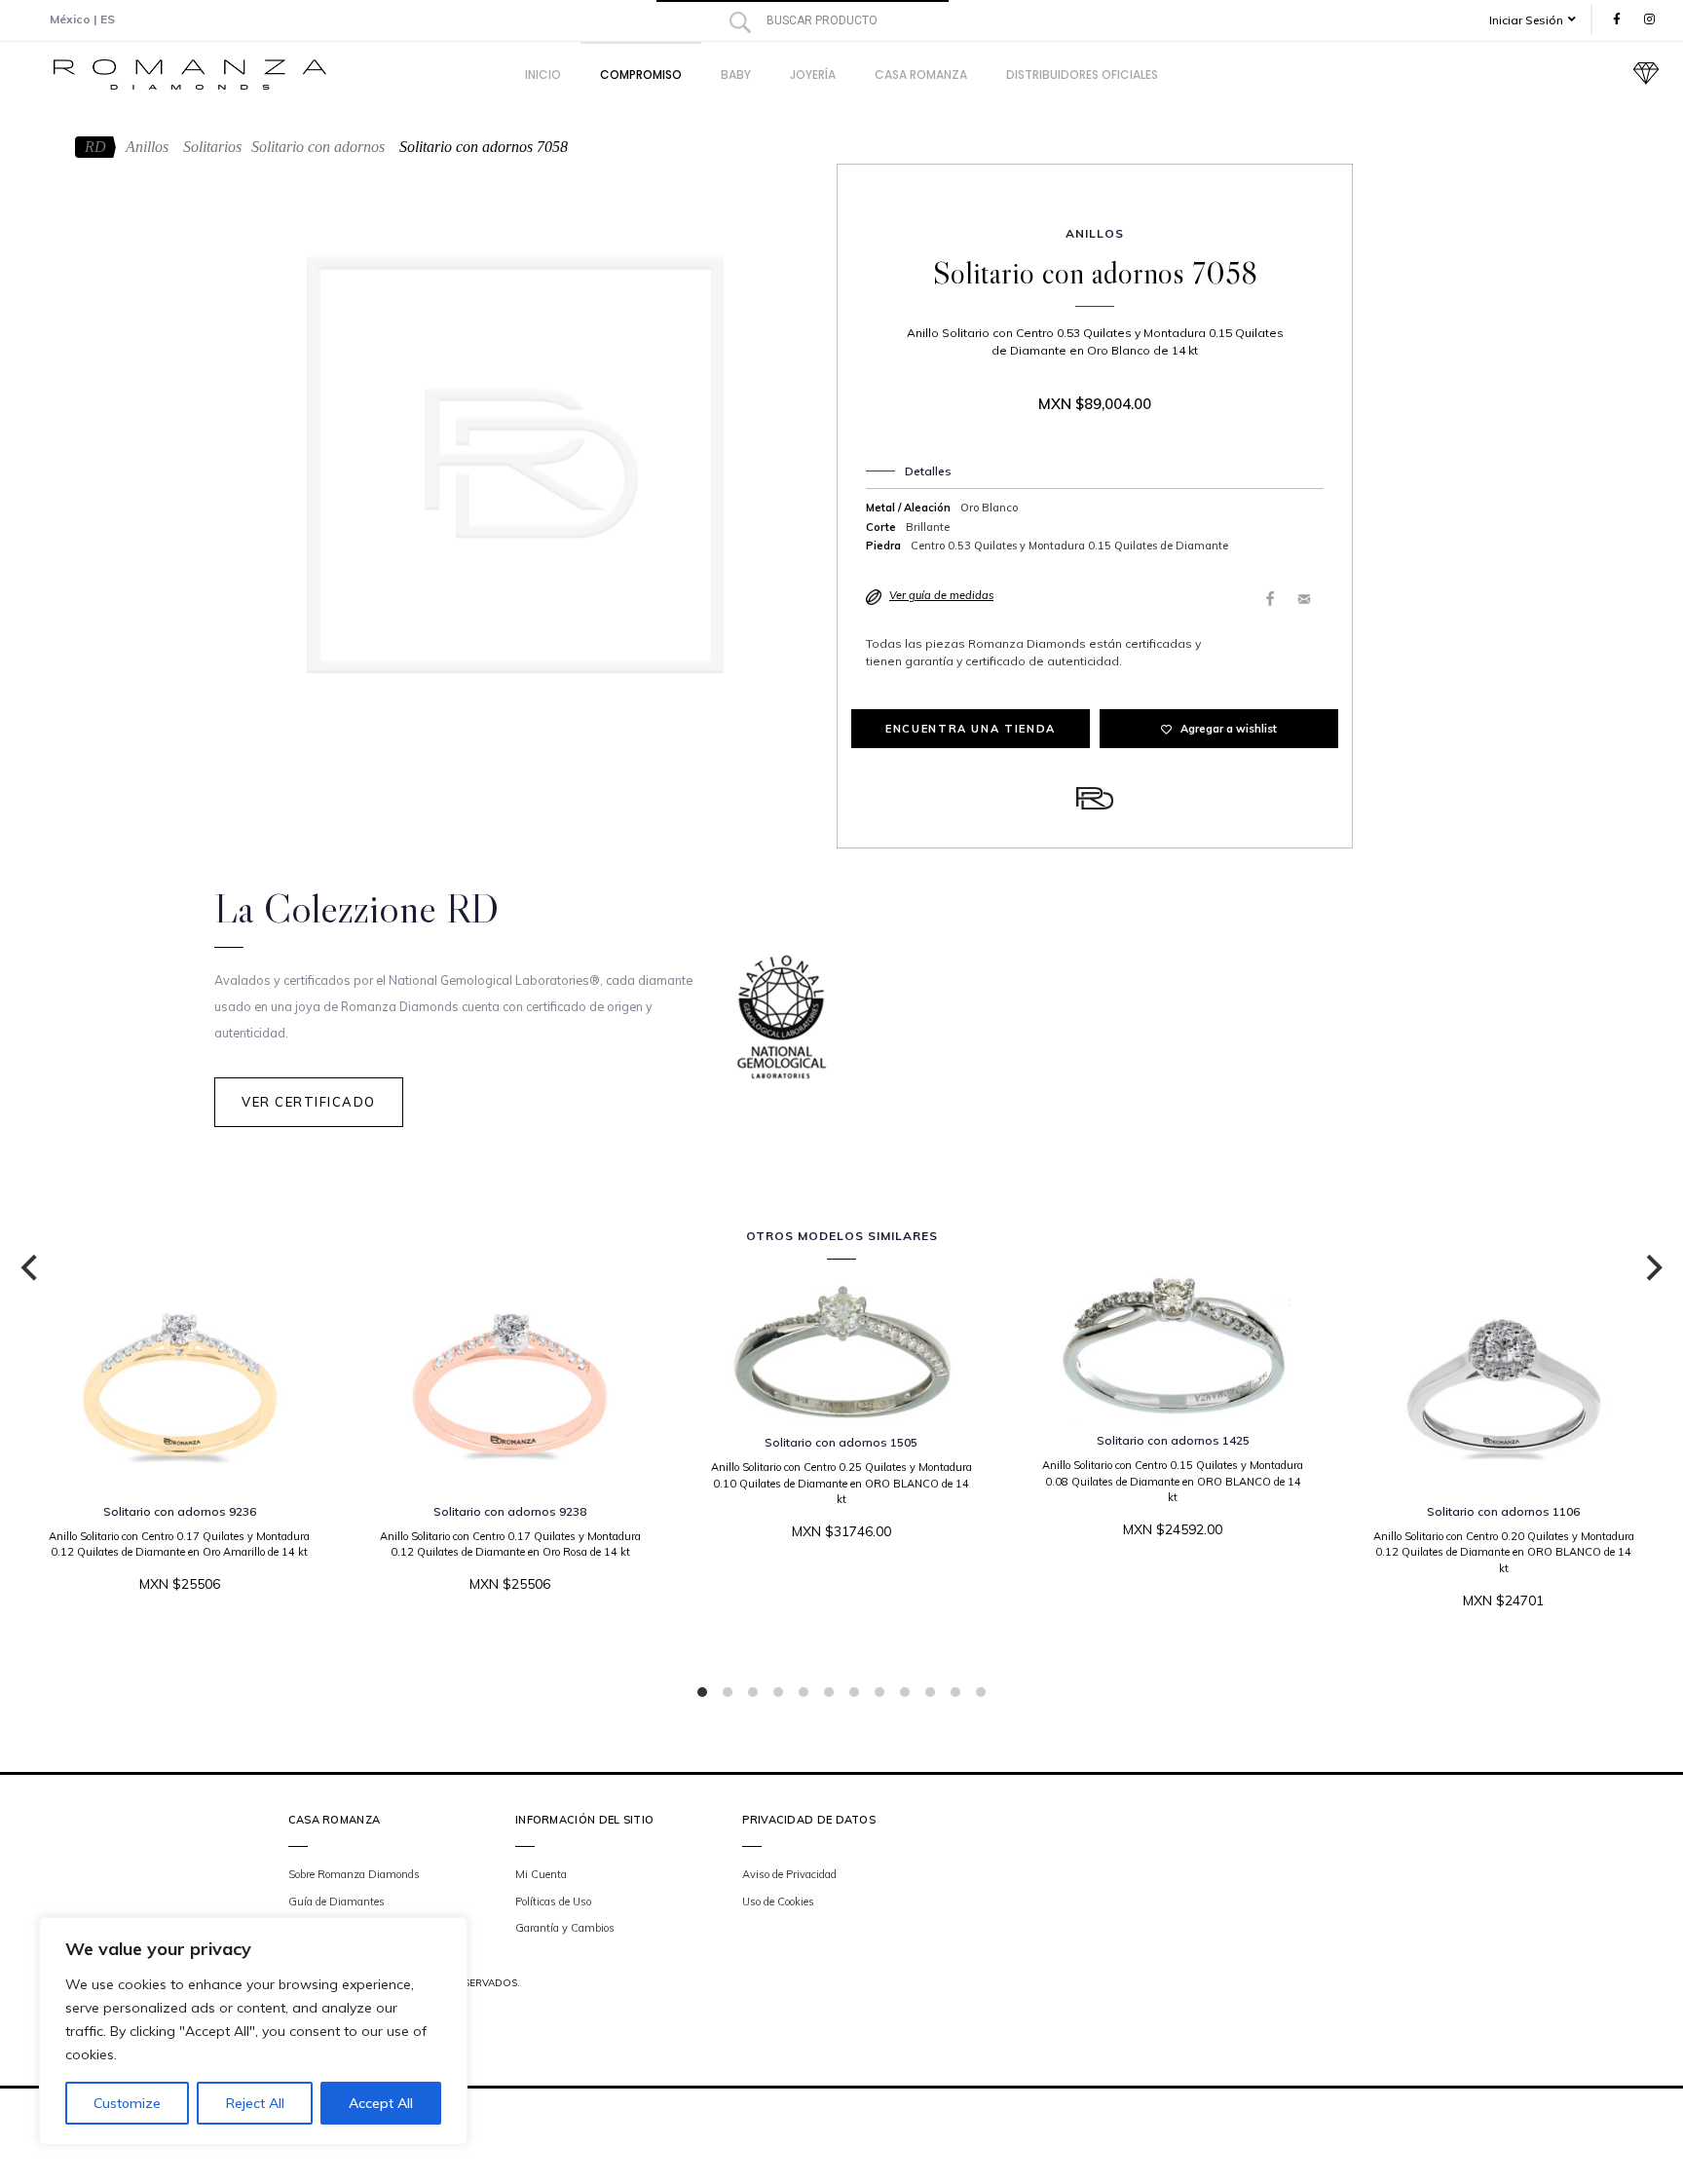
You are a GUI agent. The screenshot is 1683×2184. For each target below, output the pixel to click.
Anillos (147, 147)
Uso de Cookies (778, 1902)
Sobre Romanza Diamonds (354, 1874)
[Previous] (31, 1268)
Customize (127, 2103)
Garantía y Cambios (565, 1928)
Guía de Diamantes (337, 1902)
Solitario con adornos (318, 147)
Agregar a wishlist (1229, 729)
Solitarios (212, 147)
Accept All (381, 2103)
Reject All (255, 2103)
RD (95, 147)
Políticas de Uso (553, 1902)
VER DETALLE (837, 1590)
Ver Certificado (309, 1102)
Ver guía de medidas (941, 595)
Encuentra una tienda (971, 729)
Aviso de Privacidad (789, 1874)
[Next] (1652, 1268)
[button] (1539, 20)
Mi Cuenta (541, 1874)
